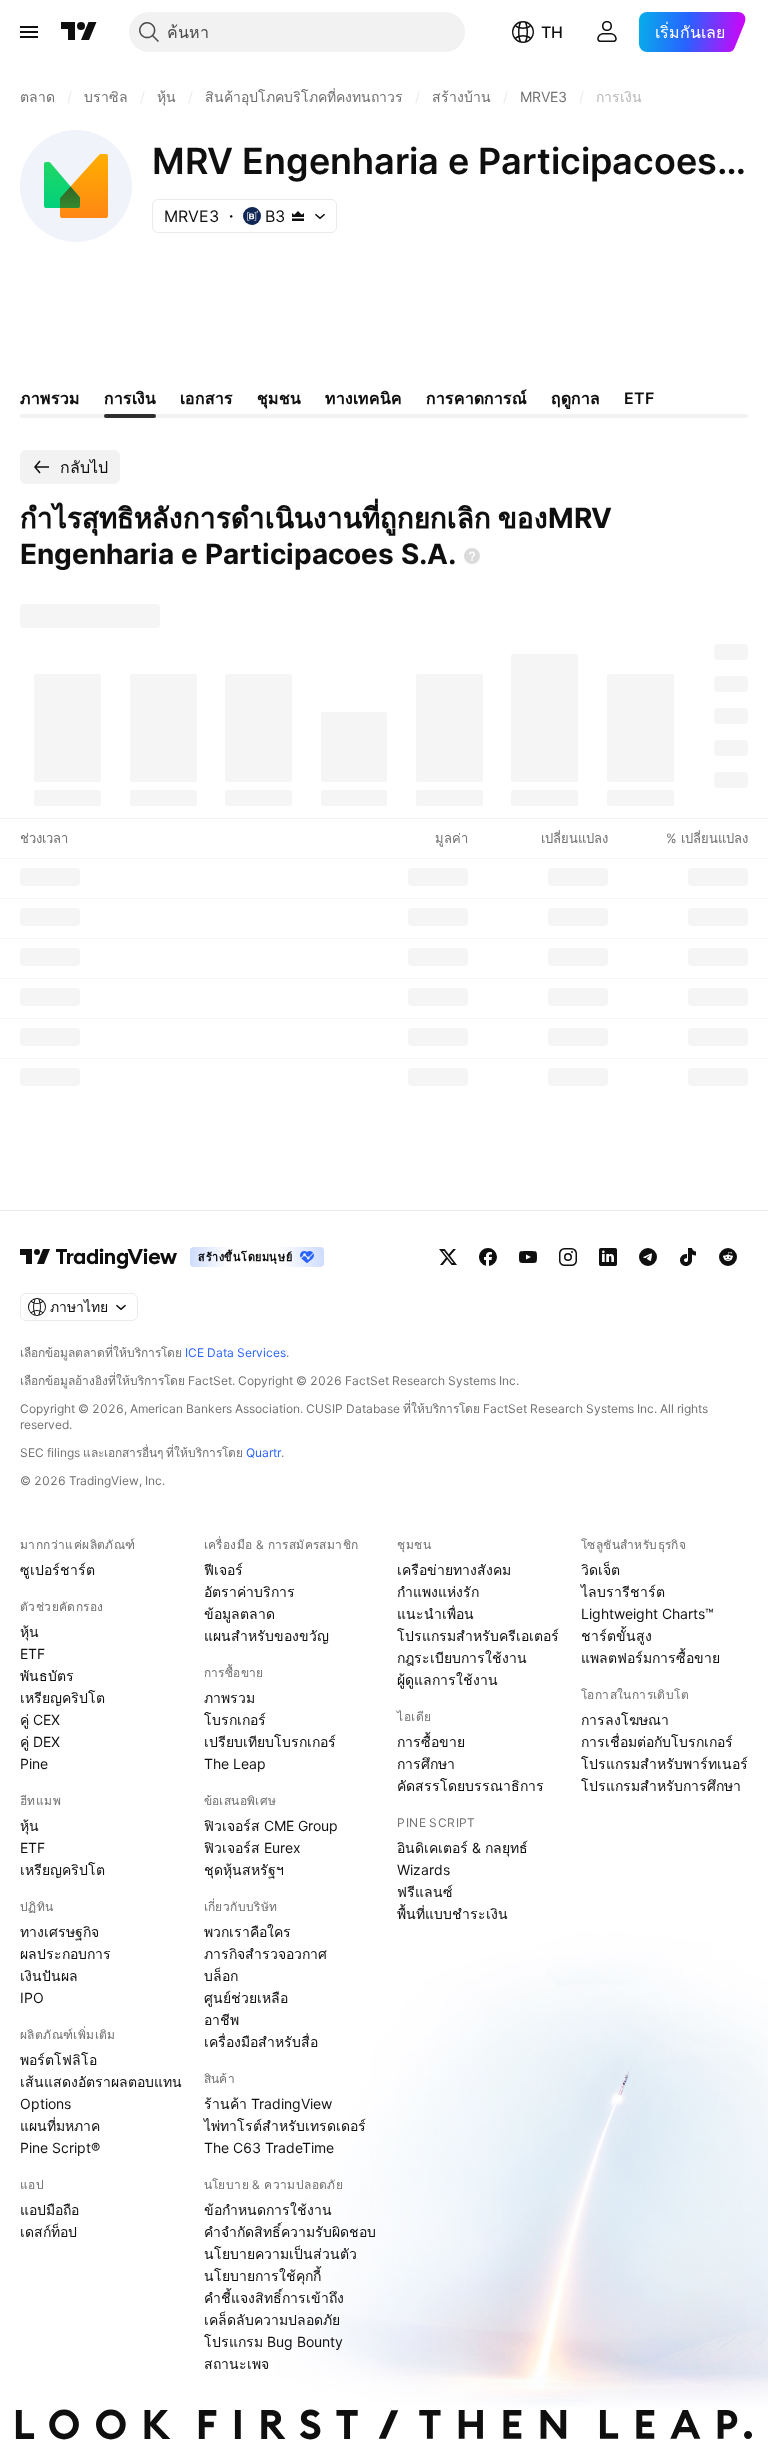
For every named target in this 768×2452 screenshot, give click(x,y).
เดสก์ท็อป (48, 2231)
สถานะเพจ (236, 2363)
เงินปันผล (49, 1975)
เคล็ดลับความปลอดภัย (272, 2319)
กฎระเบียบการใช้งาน (462, 1657)
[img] (298, 216)
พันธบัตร (47, 1675)
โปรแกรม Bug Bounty (273, 2341)
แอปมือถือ (49, 2209)
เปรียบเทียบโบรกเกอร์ (270, 1741)
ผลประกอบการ (65, 1953)
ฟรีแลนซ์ (425, 1891)
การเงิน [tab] (130, 398)
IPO (32, 1997)
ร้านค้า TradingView (268, 2103)
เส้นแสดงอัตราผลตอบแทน (101, 2081)
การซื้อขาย (431, 1741)
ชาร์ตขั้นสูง (616, 1635)
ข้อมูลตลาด (239, 1613)
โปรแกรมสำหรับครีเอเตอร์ (478, 1635)
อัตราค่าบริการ (249, 1591)
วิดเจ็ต (600, 1569)
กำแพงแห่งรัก (438, 1591)
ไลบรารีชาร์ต (623, 1591)
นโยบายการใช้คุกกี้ (262, 2275)
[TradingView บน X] (448, 1257)
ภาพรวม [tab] (50, 398)
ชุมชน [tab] (279, 398)
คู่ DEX (40, 1741)
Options (45, 2103)
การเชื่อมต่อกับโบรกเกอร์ (657, 1741)
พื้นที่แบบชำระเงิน (452, 1913)
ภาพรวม (229, 1697)
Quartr (263, 1452)
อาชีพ (221, 2019)
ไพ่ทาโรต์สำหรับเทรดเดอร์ (285, 2125)
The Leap (235, 1763)
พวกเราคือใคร (247, 1931)
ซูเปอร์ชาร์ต (57, 1569)
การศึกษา (426, 1763)
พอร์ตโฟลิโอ (58, 2059)
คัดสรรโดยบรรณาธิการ (470, 1785)
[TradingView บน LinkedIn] (608, 1257)
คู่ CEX (40, 1719)
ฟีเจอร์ (223, 1569)
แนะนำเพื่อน (435, 1613)
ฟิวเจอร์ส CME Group (271, 1825)
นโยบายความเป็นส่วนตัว (280, 2253)
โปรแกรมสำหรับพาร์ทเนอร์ (664, 1763)
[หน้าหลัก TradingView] (79, 32)
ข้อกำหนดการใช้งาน (268, 2209)
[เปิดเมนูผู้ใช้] (29, 32)
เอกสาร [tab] (206, 398)
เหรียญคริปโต (62, 1697)
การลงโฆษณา (625, 1719)
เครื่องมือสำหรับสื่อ (261, 2041)
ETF (32, 1653)
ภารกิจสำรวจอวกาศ (265, 1953)
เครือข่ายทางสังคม (454, 1569)
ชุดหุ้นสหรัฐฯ (244, 1869)
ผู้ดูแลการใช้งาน (447, 1679)
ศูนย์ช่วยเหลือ (246, 1997)
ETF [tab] (639, 398)
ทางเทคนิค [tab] (363, 398)
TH (552, 32)
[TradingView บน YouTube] (528, 1257)
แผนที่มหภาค (60, 2125)
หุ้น (29, 1631)
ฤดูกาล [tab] (575, 398)
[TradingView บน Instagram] (568, 1257)
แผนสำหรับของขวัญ (266, 1635)
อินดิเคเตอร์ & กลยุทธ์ (462, 1847)
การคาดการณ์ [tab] (476, 398)
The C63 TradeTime (269, 2147)
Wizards (423, 1869)
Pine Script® (60, 2147)
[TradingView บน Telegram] (648, 1257)
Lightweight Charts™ (647, 1613)
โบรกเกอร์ (235, 1719)
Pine (34, 1763)
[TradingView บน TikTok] (688, 1257)
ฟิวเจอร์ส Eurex (252, 1847)
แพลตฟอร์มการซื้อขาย (650, 1657)
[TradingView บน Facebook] (488, 1257)
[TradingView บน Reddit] (728, 1257)
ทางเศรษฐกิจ (59, 1931)
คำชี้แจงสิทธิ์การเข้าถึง (274, 2297)
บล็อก (221, 1975)
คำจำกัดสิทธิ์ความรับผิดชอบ (290, 2231)
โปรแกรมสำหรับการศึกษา (661, 1785)
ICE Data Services (235, 1352)
